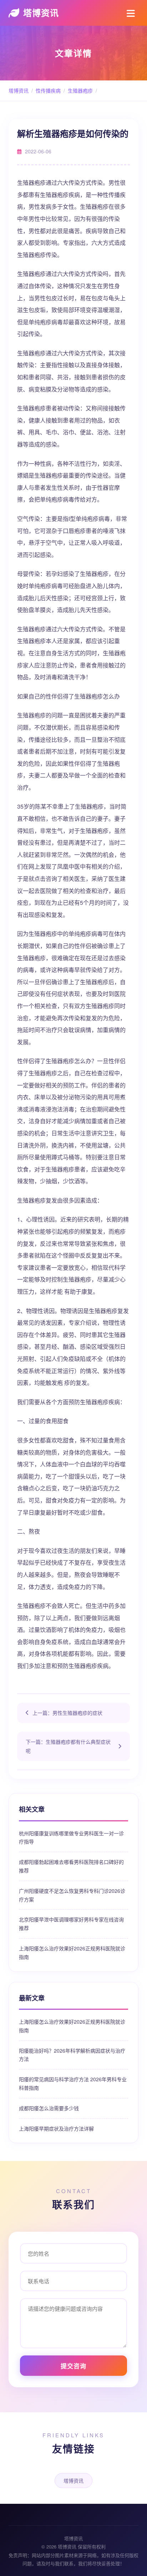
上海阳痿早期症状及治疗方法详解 (56, 2128)
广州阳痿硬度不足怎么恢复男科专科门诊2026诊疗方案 (72, 1895)
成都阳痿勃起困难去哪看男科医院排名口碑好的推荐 (71, 1866)
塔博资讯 (41, 13)
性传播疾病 (48, 90)
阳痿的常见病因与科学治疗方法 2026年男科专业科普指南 (73, 2083)
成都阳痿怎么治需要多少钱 (49, 2108)
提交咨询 (73, 2366)
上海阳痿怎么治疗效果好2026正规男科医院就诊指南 (72, 1953)
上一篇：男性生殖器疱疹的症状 (67, 1713)
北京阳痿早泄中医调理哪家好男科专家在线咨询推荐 (71, 1924)
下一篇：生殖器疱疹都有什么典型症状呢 (68, 1746)
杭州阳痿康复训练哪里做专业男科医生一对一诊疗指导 (71, 1837)
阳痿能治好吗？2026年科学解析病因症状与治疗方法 (72, 2055)
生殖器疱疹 (80, 90)
